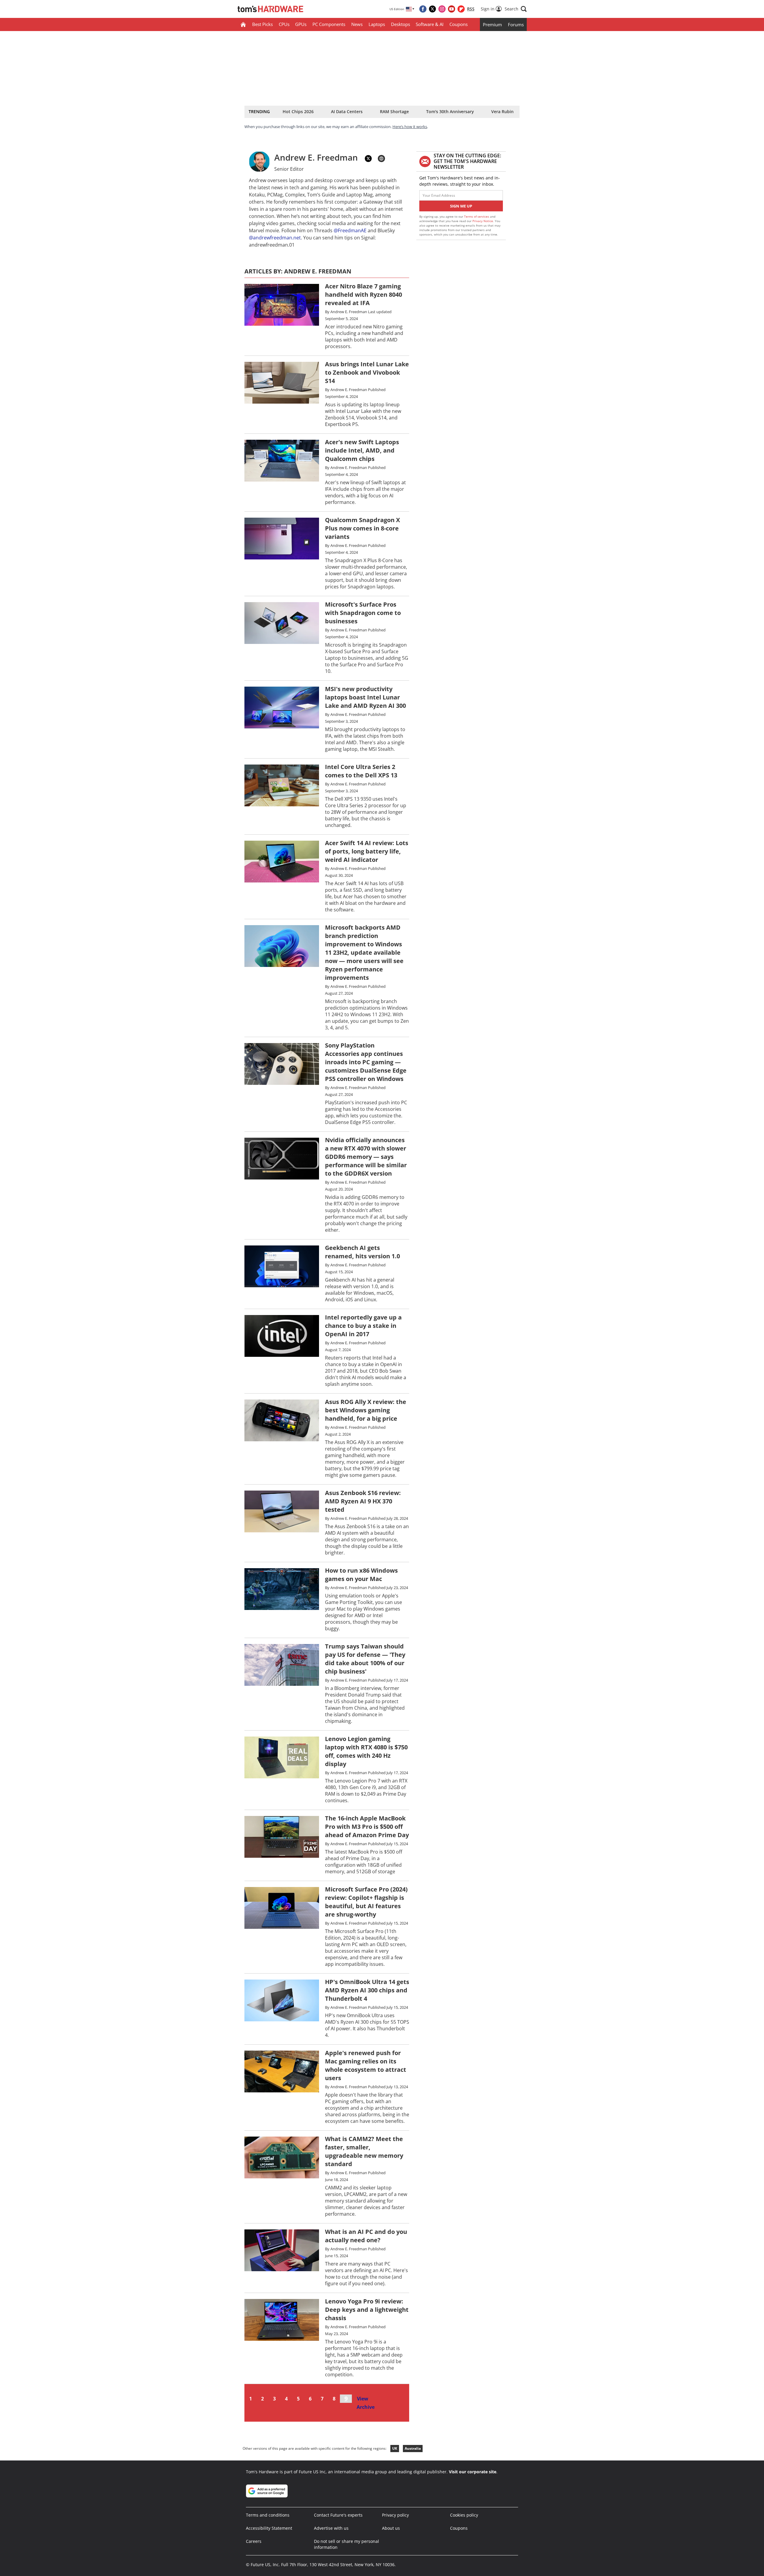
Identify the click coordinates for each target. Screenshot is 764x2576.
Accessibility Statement (269, 2528)
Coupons (459, 24)
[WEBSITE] (381, 159)
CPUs (284, 24)
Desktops (401, 24)
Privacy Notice (483, 221)
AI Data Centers (347, 112)
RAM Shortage (394, 112)
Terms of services (477, 216)
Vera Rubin (502, 112)
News (357, 24)
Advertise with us (331, 2528)
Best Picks (262, 24)
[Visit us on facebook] (423, 9)
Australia (413, 2448)
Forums (516, 24)
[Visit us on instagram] (442, 9)
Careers (254, 2541)
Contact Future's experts (338, 2515)
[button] (516, 9)
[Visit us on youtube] (452, 9)
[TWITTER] (368, 159)
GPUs (301, 24)
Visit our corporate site (473, 2472)
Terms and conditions (268, 2515)
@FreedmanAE (350, 230)
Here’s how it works (410, 127)
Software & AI (430, 24)
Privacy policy (395, 2515)
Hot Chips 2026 (298, 112)
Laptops (377, 24)
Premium (492, 24)
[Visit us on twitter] (432, 9)
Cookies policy (464, 2515)
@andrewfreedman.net (275, 238)
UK (395, 2448)
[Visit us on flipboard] (461, 9)
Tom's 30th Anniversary (450, 112)
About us (391, 2528)
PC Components (329, 24)
